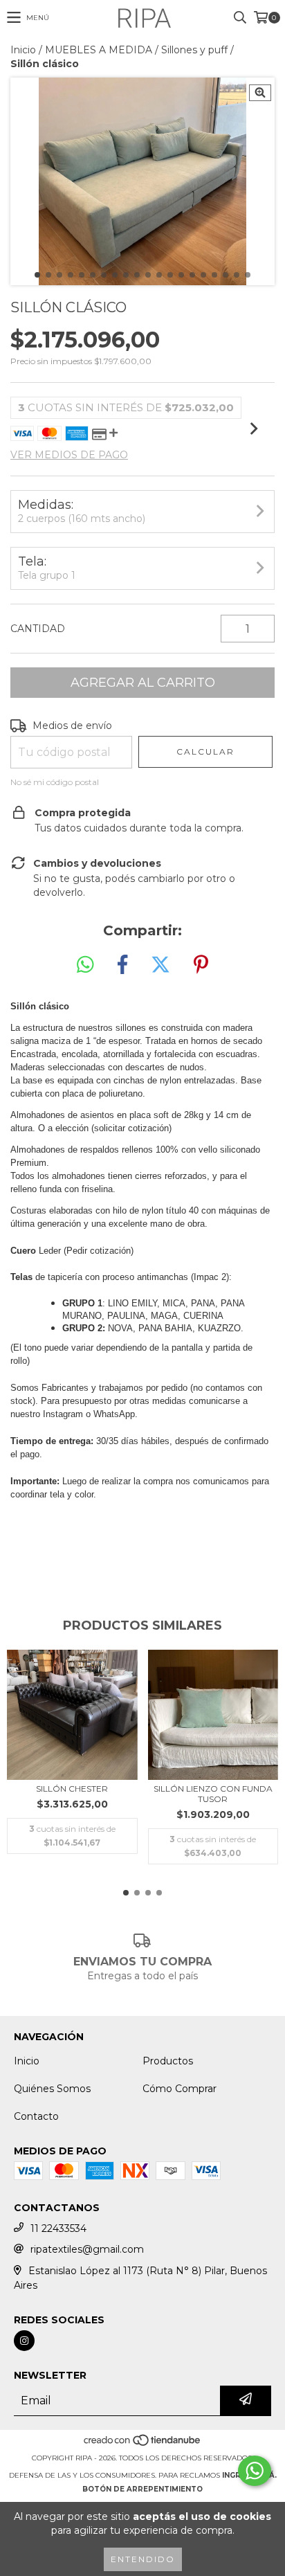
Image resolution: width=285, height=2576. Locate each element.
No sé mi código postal (55, 782)
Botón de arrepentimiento (142, 2489)
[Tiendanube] (143, 2444)
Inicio (23, 50)
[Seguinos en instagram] (24, 2341)
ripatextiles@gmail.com (87, 2249)
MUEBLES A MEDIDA (99, 50)
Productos (168, 2061)
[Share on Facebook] (122, 965)
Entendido (143, 2559)
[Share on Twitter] (160, 965)
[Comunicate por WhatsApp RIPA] (255, 2471)
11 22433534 (58, 2228)
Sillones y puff (194, 50)
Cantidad (38, 629)
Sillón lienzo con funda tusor (213, 1794)
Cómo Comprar (180, 2089)
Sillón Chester (72, 1789)
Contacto (36, 2116)
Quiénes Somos (52, 2089)
